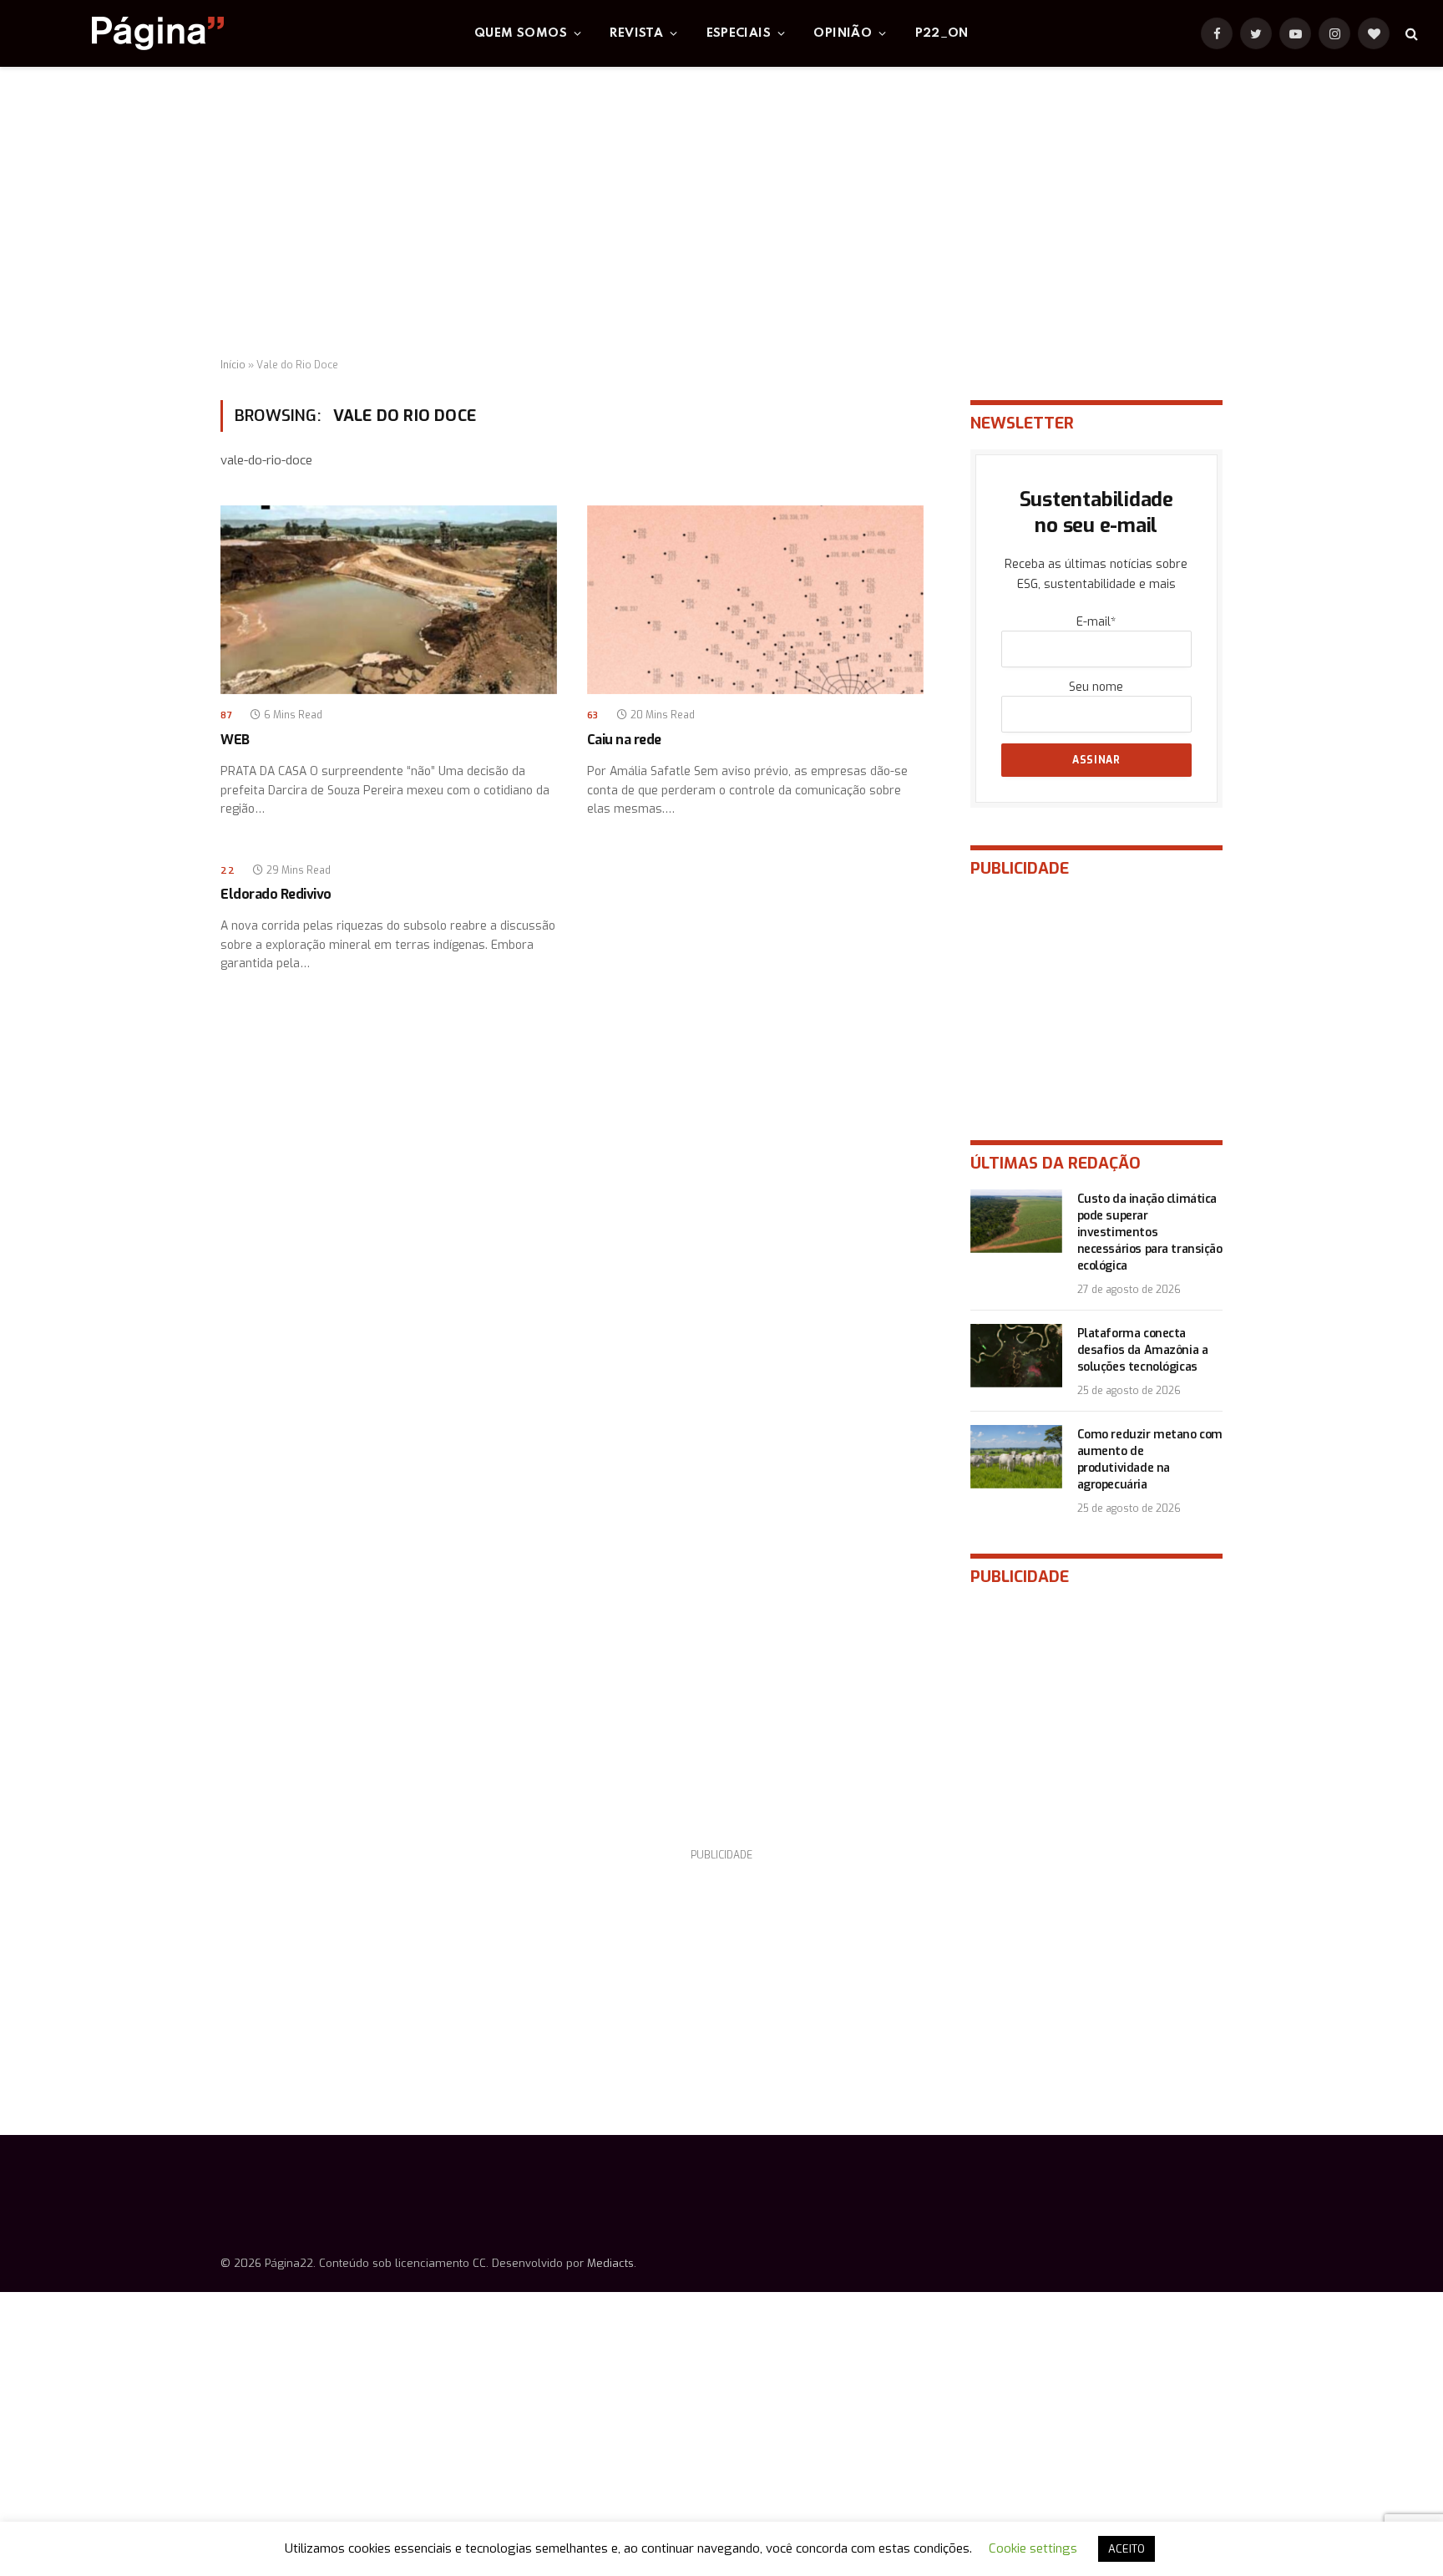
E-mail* (1096, 622)
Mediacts (610, 2263)
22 (228, 871)
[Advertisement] (721, 213)
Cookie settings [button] (1033, 2548)
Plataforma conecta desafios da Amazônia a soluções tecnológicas (1143, 1350)
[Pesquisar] (1410, 34)
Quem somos (521, 33)
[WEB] (389, 600)
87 (226, 715)
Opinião (843, 33)
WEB (235, 740)
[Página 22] (124, 33)
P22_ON (942, 33)
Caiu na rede (624, 740)
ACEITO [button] (1127, 2549)
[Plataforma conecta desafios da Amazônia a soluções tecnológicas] (1016, 1356)
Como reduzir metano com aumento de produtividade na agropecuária (1150, 1460)
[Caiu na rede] (755, 600)
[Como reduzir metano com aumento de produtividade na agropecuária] (1016, 1457)
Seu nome (1096, 687)
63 (593, 715)
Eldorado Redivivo (276, 894)
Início (233, 365)
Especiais (739, 33)
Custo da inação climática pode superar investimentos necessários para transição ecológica (1150, 1232)
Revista (636, 33)
